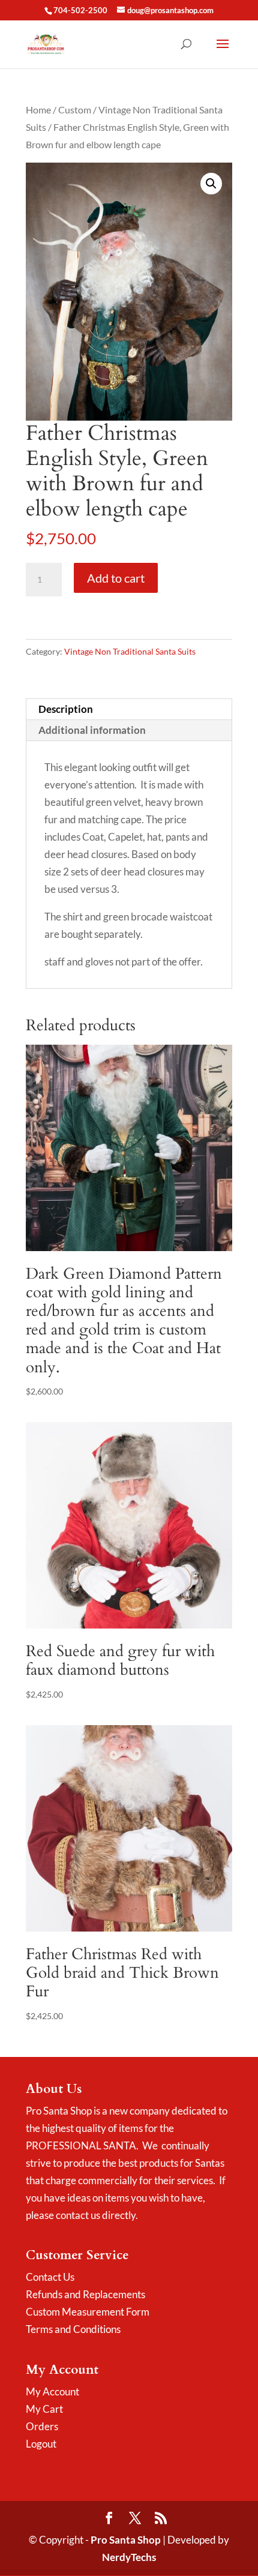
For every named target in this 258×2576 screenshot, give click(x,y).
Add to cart (116, 578)
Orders (42, 2426)
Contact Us (50, 2277)
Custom (75, 110)
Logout (41, 2444)
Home (38, 110)
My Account (52, 2391)
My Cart (44, 2409)
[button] (211, 184)
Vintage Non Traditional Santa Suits (130, 651)
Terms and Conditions (73, 2329)
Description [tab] (66, 709)
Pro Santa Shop (126, 2540)
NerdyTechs (129, 2557)
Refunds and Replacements (85, 2294)
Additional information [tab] (92, 730)
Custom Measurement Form (88, 2312)
